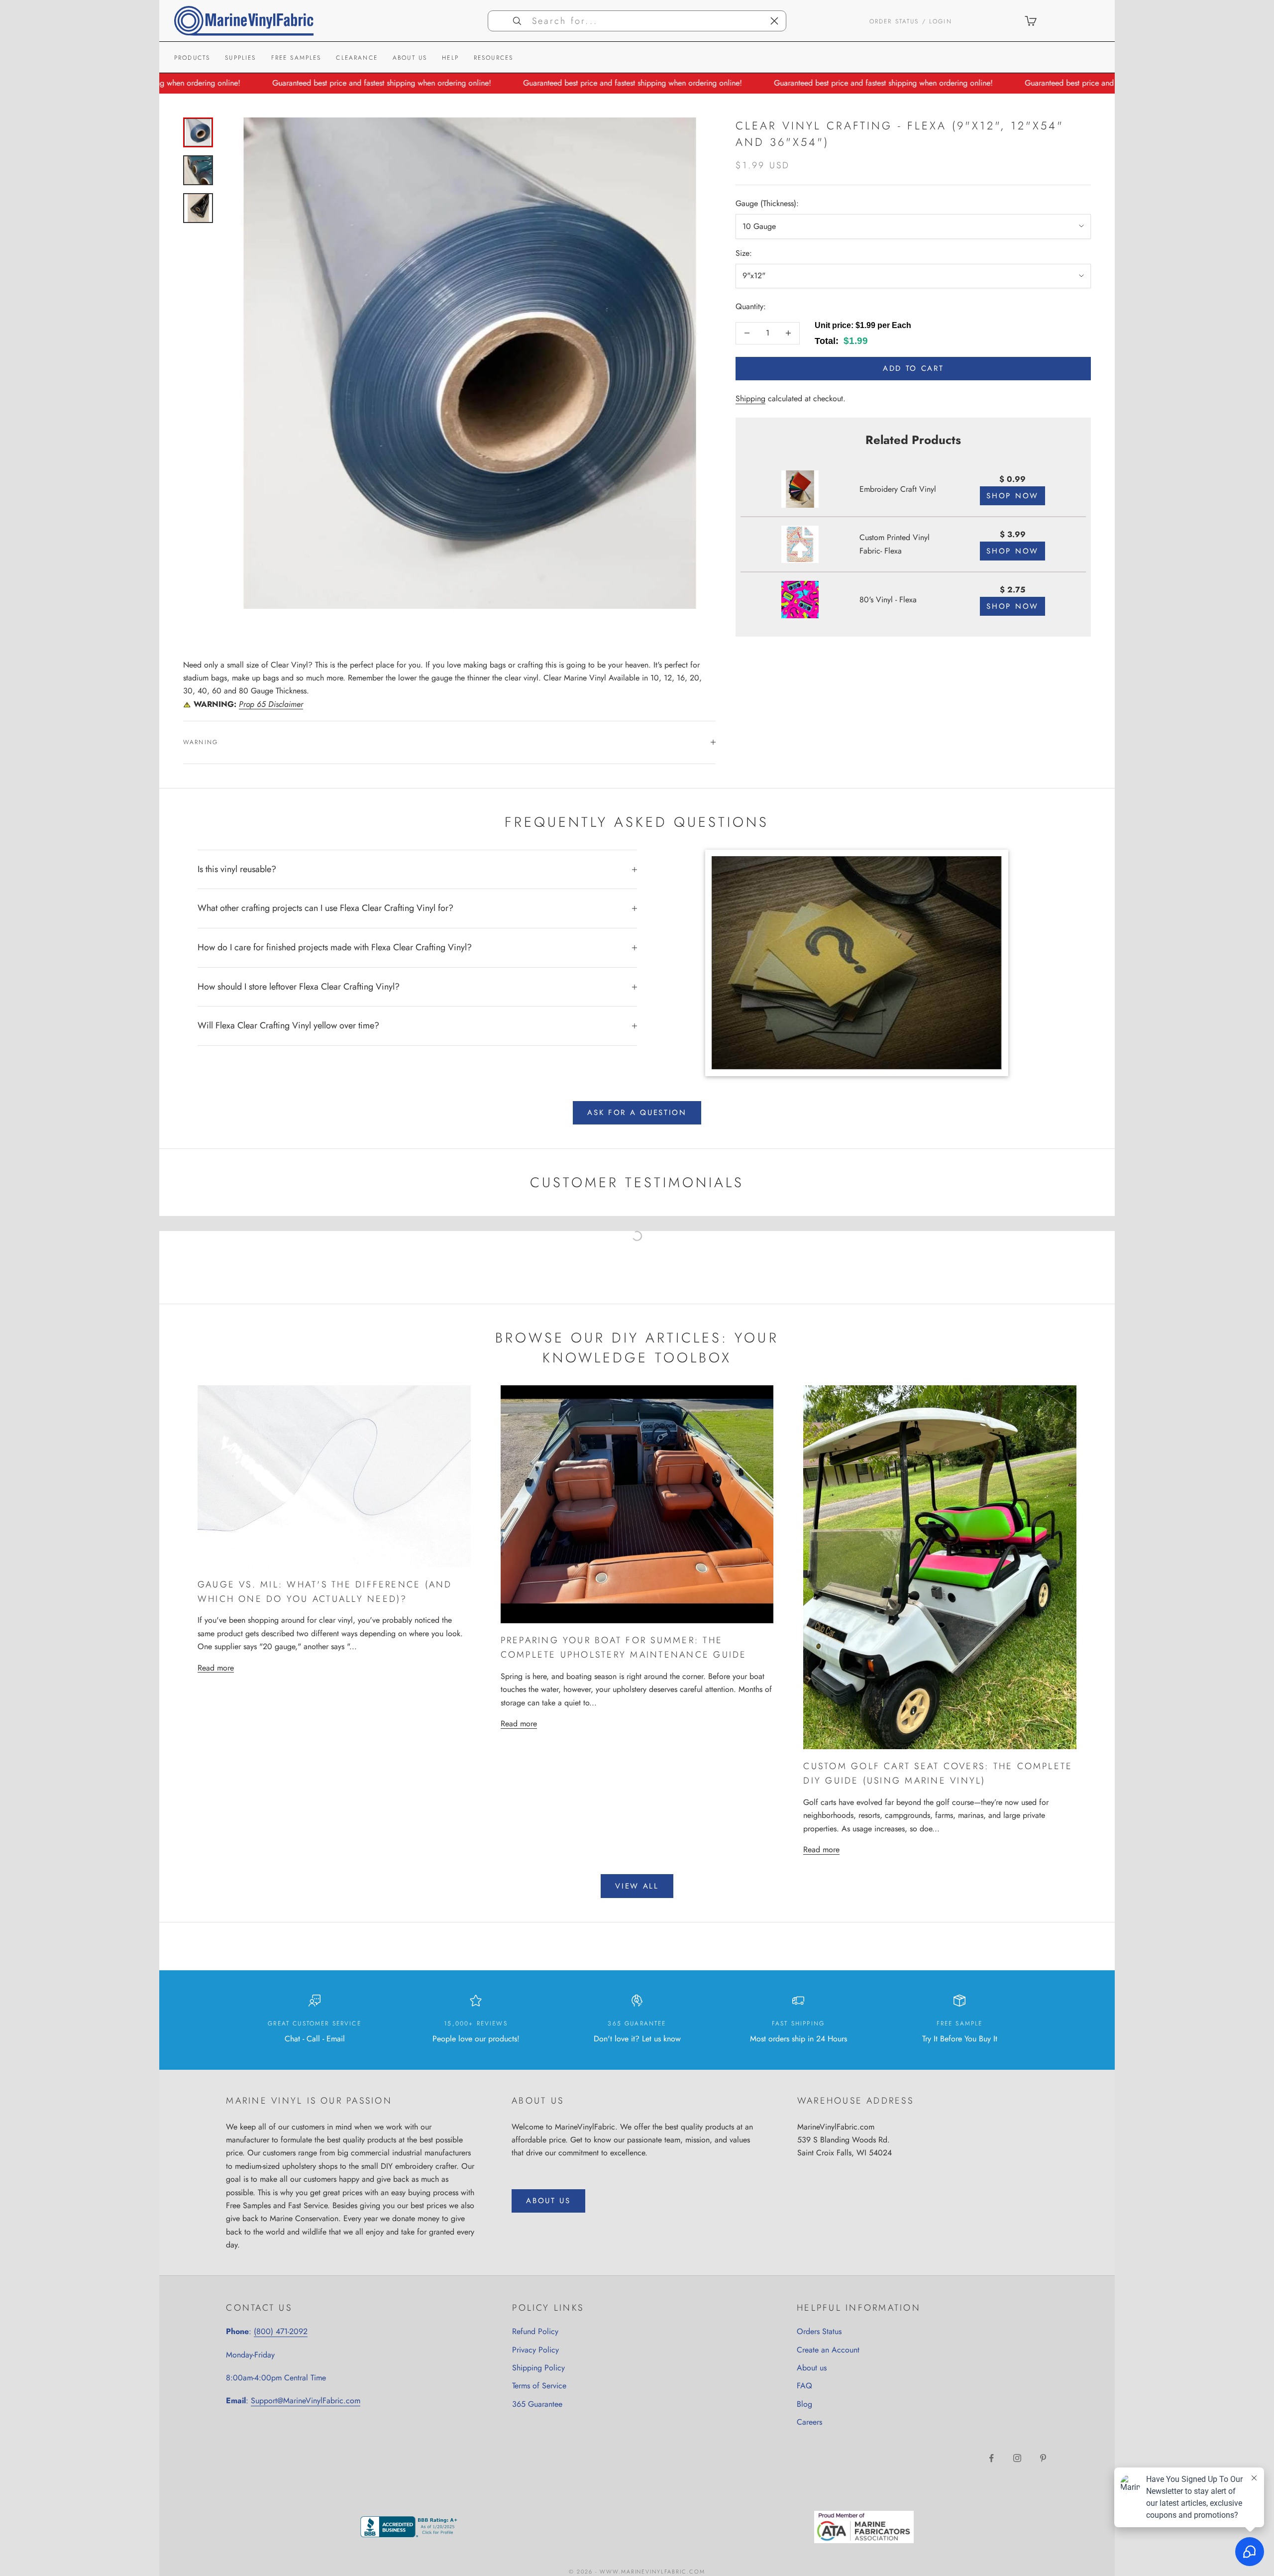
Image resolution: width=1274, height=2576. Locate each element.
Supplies (240, 58)
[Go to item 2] (198, 170)
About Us (410, 58)
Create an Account (828, 2350)
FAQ (804, 2386)
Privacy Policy (535, 2350)
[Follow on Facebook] (991, 2458)
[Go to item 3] (198, 208)
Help (450, 58)
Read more (216, 1668)
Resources (493, 58)
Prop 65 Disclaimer (271, 704)
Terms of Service (539, 2386)
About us (812, 2368)
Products (192, 58)
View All (637, 1886)
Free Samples (296, 58)
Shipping (750, 398)
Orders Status (819, 2331)
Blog (804, 2404)
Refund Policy (535, 2331)
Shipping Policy (538, 2368)
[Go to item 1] (198, 132)
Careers (809, 2422)
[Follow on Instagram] (1017, 2458)
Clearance (357, 58)
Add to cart (913, 368)
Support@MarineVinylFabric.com (306, 2401)
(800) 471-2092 (281, 2331)
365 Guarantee (537, 2404)
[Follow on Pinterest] (1043, 2458)
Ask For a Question (637, 1113)
